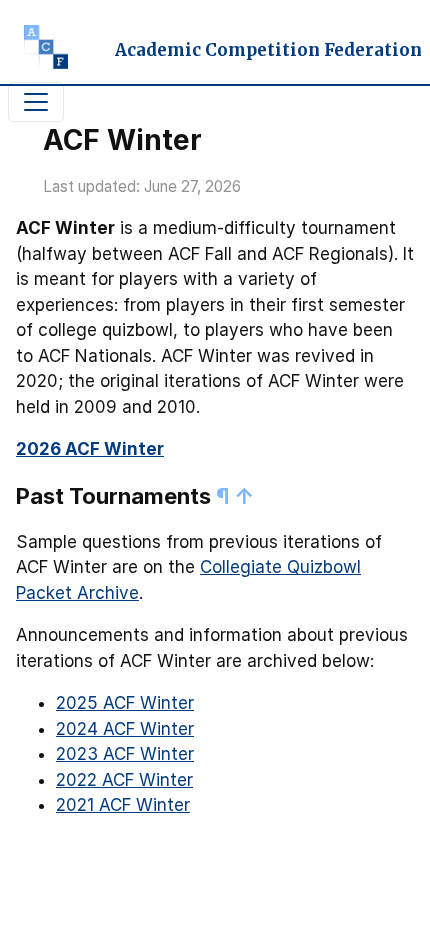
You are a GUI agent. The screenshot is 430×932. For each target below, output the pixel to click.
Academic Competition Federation (268, 50)
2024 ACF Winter (125, 729)
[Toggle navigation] (36, 102)
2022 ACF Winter (124, 780)
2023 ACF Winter (125, 754)
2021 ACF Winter (123, 805)
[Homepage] (38, 51)
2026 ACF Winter (90, 449)
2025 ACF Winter (125, 703)
